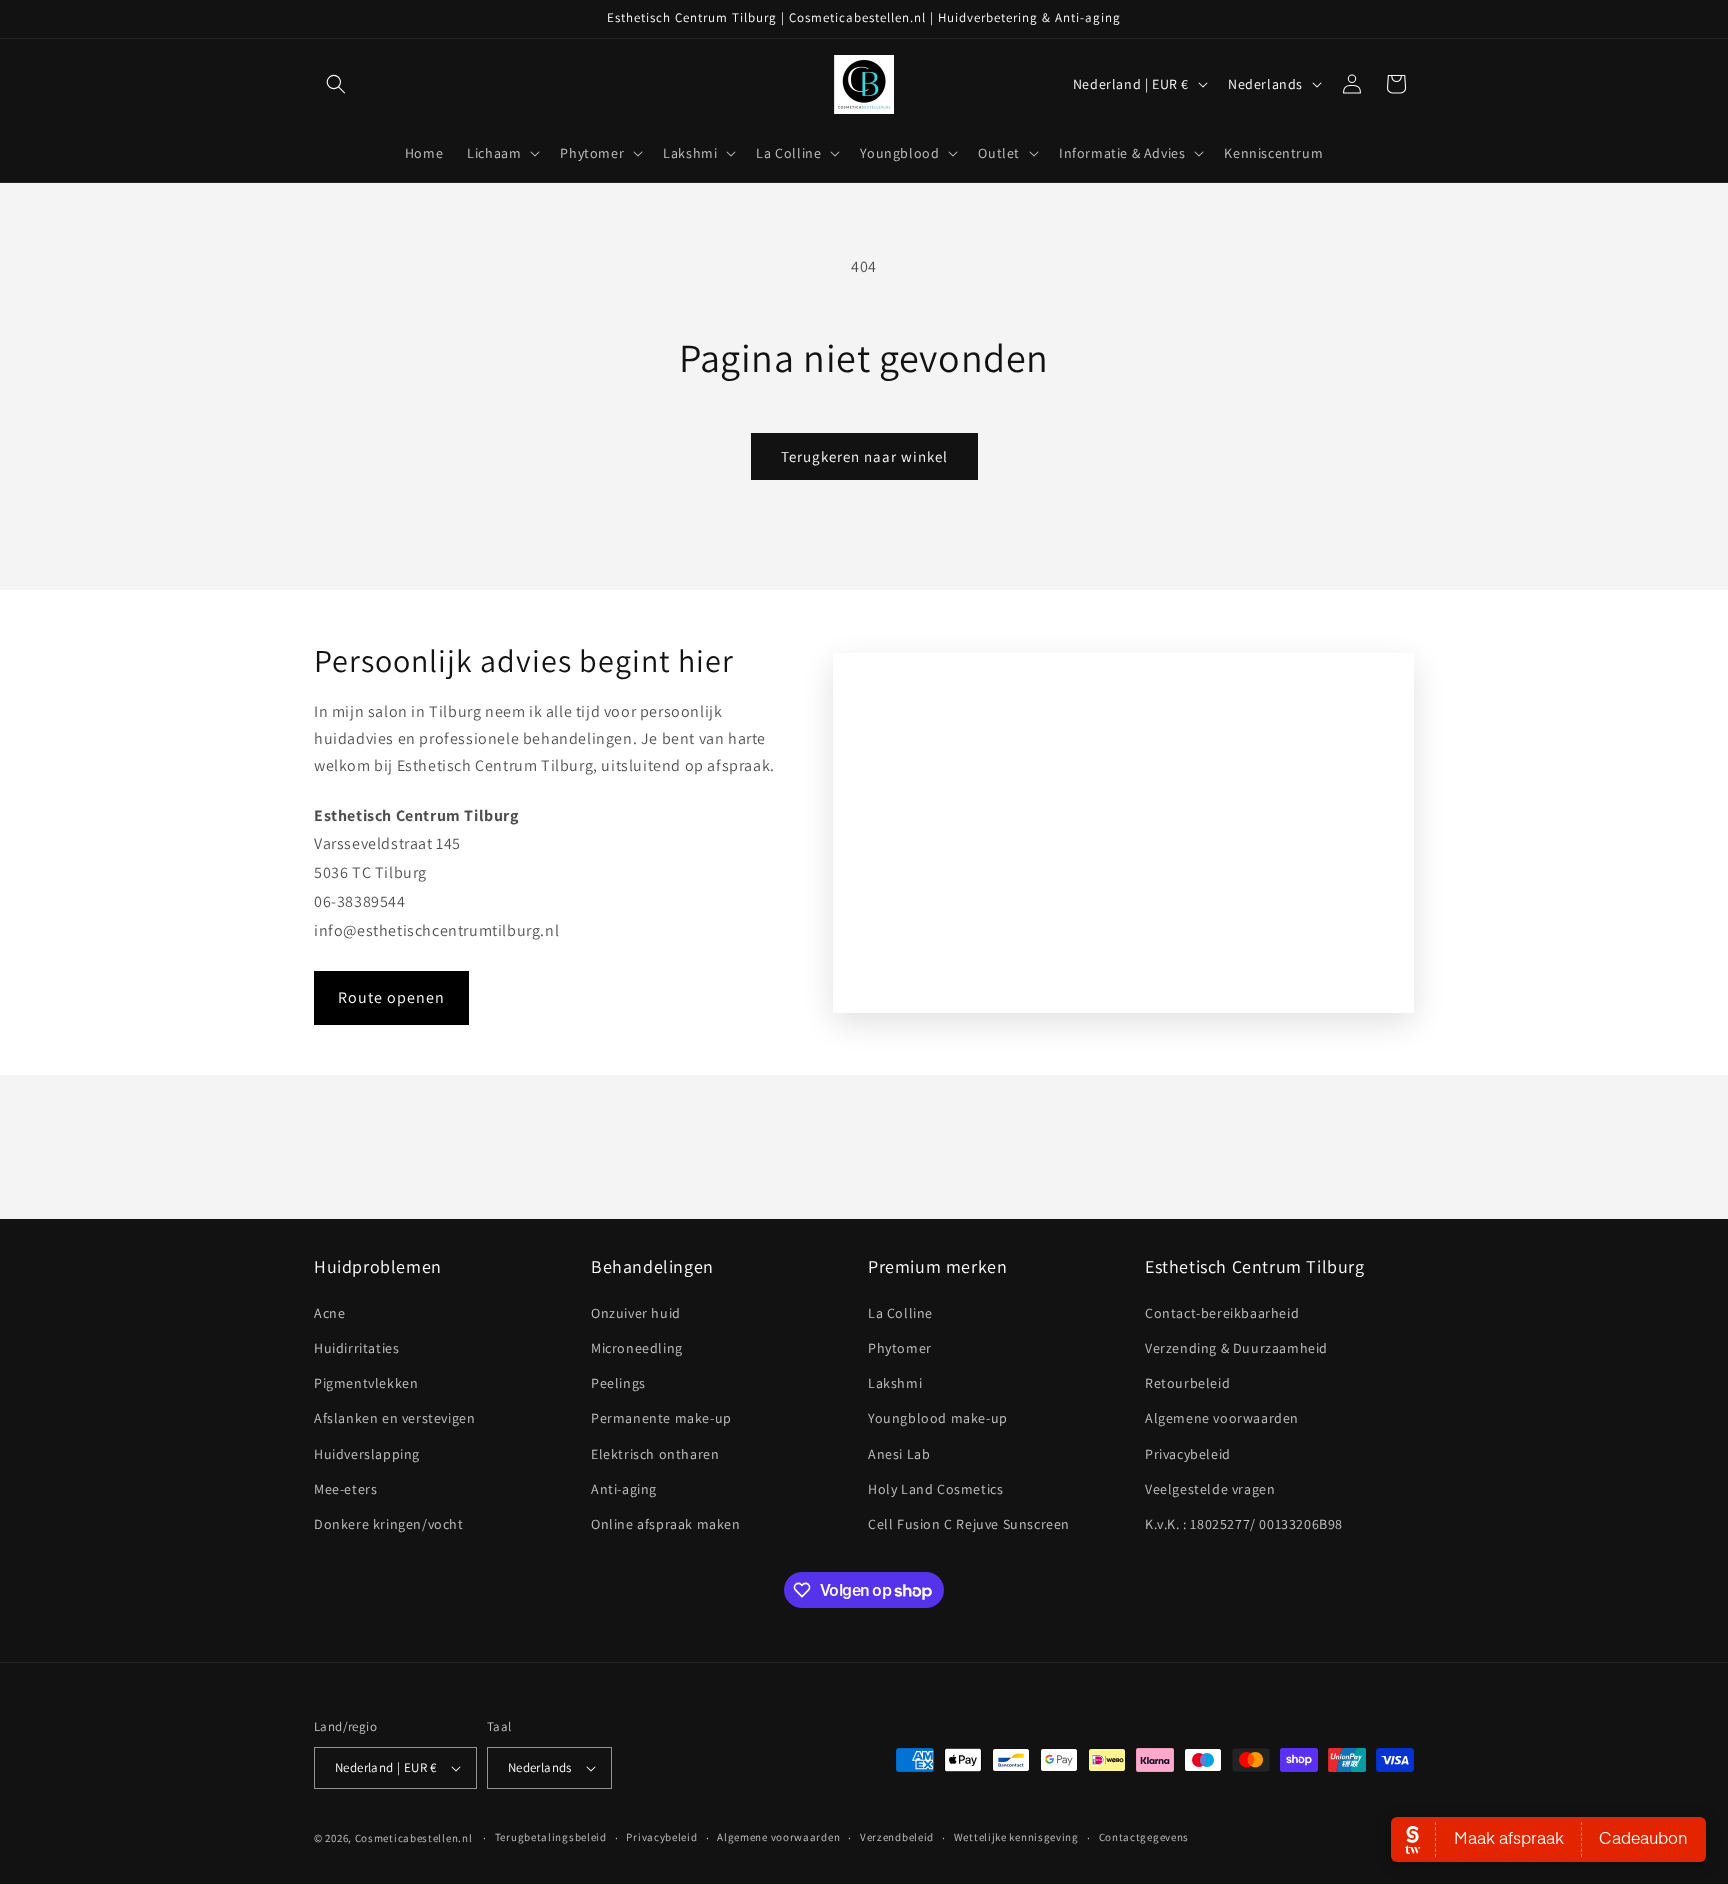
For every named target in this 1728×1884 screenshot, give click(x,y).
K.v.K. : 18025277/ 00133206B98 (1244, 1524)
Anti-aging (624, 1489)
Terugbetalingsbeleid (551, 1837)
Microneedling (637, 1348)
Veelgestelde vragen (1210, 1489)
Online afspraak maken (666, 1524)
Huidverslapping (367, 1454)
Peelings (618, 1383)
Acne (329, 1313)
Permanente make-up (661, 1418)
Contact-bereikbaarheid (1222, 1313)
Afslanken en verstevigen (394, 1418)
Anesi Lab (899, 1454)
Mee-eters (345, 1489)
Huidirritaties (356, 1348)
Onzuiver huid (636, 1313)
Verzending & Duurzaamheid (1236, 1348)
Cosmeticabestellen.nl (414, 1838)
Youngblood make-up (938, 1418)
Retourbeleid (1187, 1383)
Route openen (391, 997)
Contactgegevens (1144, 1837)
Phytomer (900, 1348)
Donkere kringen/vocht (389, 1524)
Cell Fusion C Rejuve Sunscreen (969, 1524)
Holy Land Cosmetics (935, 1489)
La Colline (900, 1313)
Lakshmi (895, 1383)
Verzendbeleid (897, 1837)
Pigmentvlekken (366, 1383)
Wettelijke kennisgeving (1016, 1837)
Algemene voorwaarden (1222, 1418)
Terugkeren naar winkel (864, 456)
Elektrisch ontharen (655, 1454)
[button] (336, 84)
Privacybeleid (1188, 1454)
